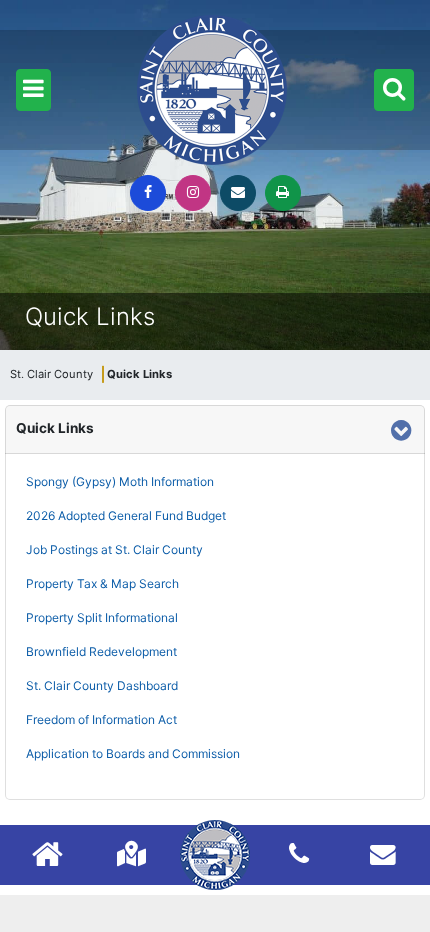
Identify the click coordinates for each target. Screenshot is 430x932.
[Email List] (383, 853)
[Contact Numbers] (299, 853)
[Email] (238, 193)
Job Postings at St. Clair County (114, 549)
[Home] (47, 856)
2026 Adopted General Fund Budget (126, 515)
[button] (33, 90)
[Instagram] (193, 193)
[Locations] (131, 853)
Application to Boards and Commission (133, 753)
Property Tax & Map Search (102, 583)
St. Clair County (51, 374)
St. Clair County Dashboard (102, 685)
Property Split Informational (102, 617)
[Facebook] (148, 193)
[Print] (283, 193)
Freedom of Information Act (101, 719)
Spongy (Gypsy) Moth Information (120, 481)
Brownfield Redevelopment (101, 651)
